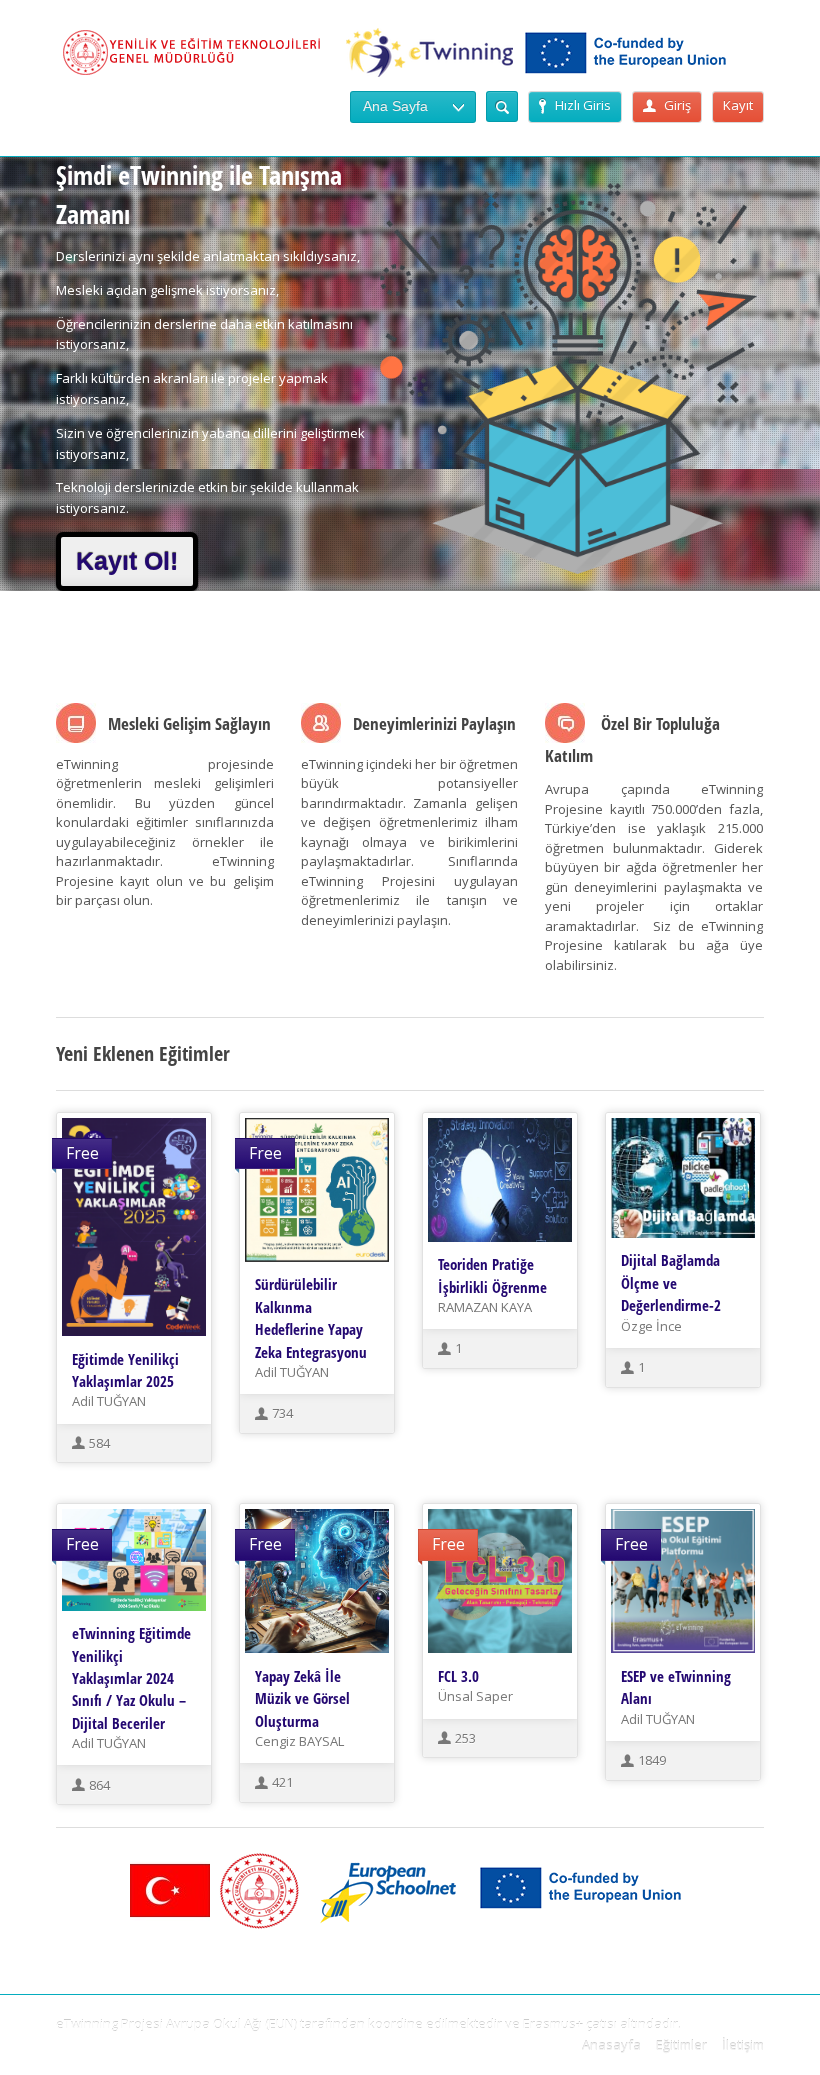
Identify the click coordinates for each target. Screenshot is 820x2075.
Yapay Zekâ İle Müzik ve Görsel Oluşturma (302, 1698)
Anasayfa (611, 2045)
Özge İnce (651, 1326)
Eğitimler (681, 2045)
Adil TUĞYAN (109, 1401)
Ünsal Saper (475, 1696)
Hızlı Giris (583, 105)
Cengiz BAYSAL (299, 1741)
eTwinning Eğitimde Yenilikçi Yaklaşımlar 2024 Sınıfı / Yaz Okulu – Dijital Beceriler (131, 1678)
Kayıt (738, 105)
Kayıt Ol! (127, 561)
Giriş (677, 105)
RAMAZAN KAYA (485, 1307)
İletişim (743, 2045)
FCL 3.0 (458, 1676)
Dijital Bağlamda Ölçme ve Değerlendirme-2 (671, 1282)
